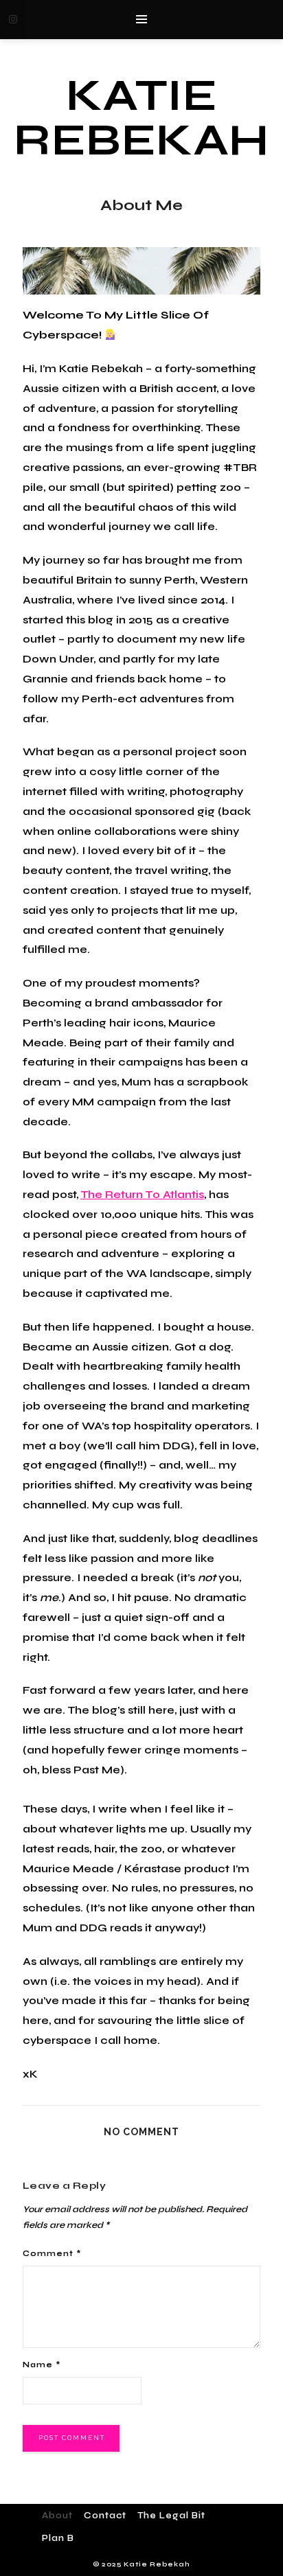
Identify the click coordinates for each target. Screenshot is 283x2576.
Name (42, 2365)
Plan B (58, 2538)
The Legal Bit (171, 2516)
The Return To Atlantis (142, 1194)
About (57, 2516)
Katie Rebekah (141, 118)
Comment (52, 2254)
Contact (105, 2516)
